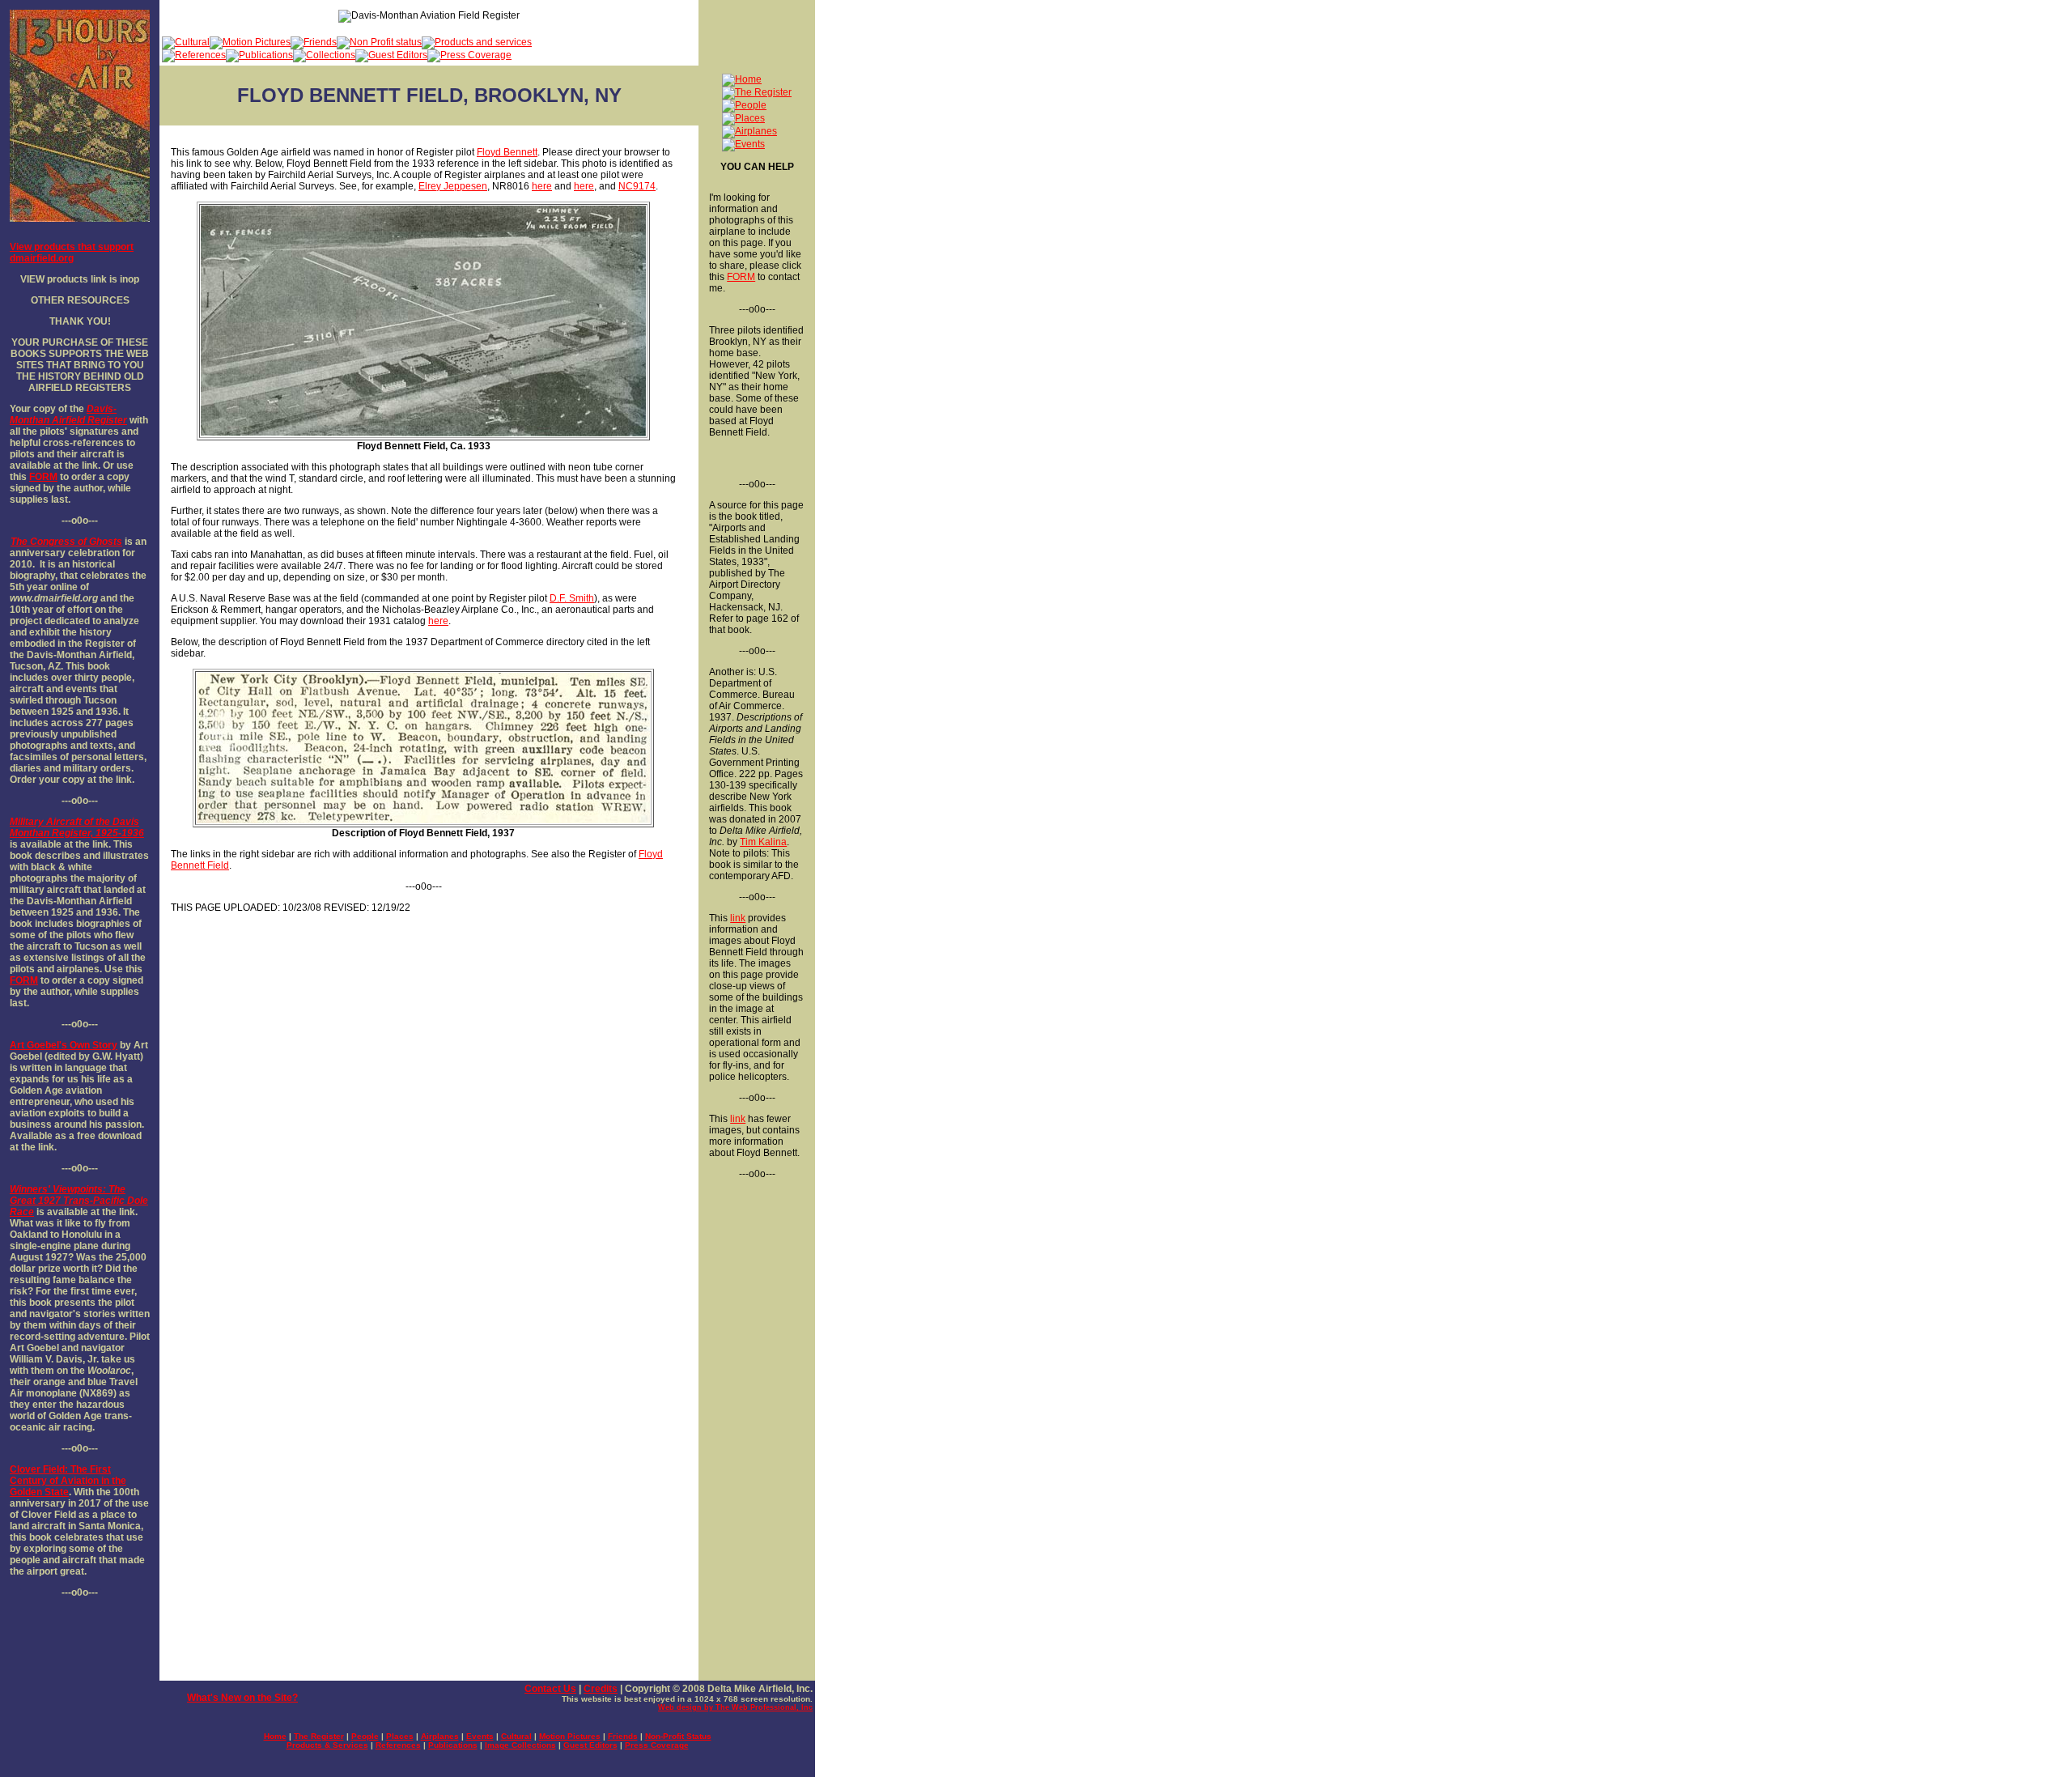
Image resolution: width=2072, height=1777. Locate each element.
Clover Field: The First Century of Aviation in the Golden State (68, 1481)
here (542, 186)
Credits (601, 1689)
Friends (623, 1736)
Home (275, 1736)
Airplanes (440, 1736)
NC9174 (637, 186)
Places (400, 1736)
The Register (319, 1736)
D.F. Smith (572, 598)
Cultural (516, 1736)
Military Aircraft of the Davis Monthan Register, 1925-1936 (77, 827)
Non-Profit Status (678, 1736)
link (738, 918)
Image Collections (520, 1745)
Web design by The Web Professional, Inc (735, 1707)
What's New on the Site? (242, 1698)
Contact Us (550, 1689)
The (19, 542)
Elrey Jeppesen (453, 186)
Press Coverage (657, 1745)
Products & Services (327, 1745)
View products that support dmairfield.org (72, 253)
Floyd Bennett (507, 152)
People (365, 1736)
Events (480, 1736)
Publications (453, 1745)
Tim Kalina (763, 842)
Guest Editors (590, 1745)
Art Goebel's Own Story (64, 1045)
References (398, 1745)
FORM (43, 477)
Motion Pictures (570, 1736)
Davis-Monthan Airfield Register (68, 414)
